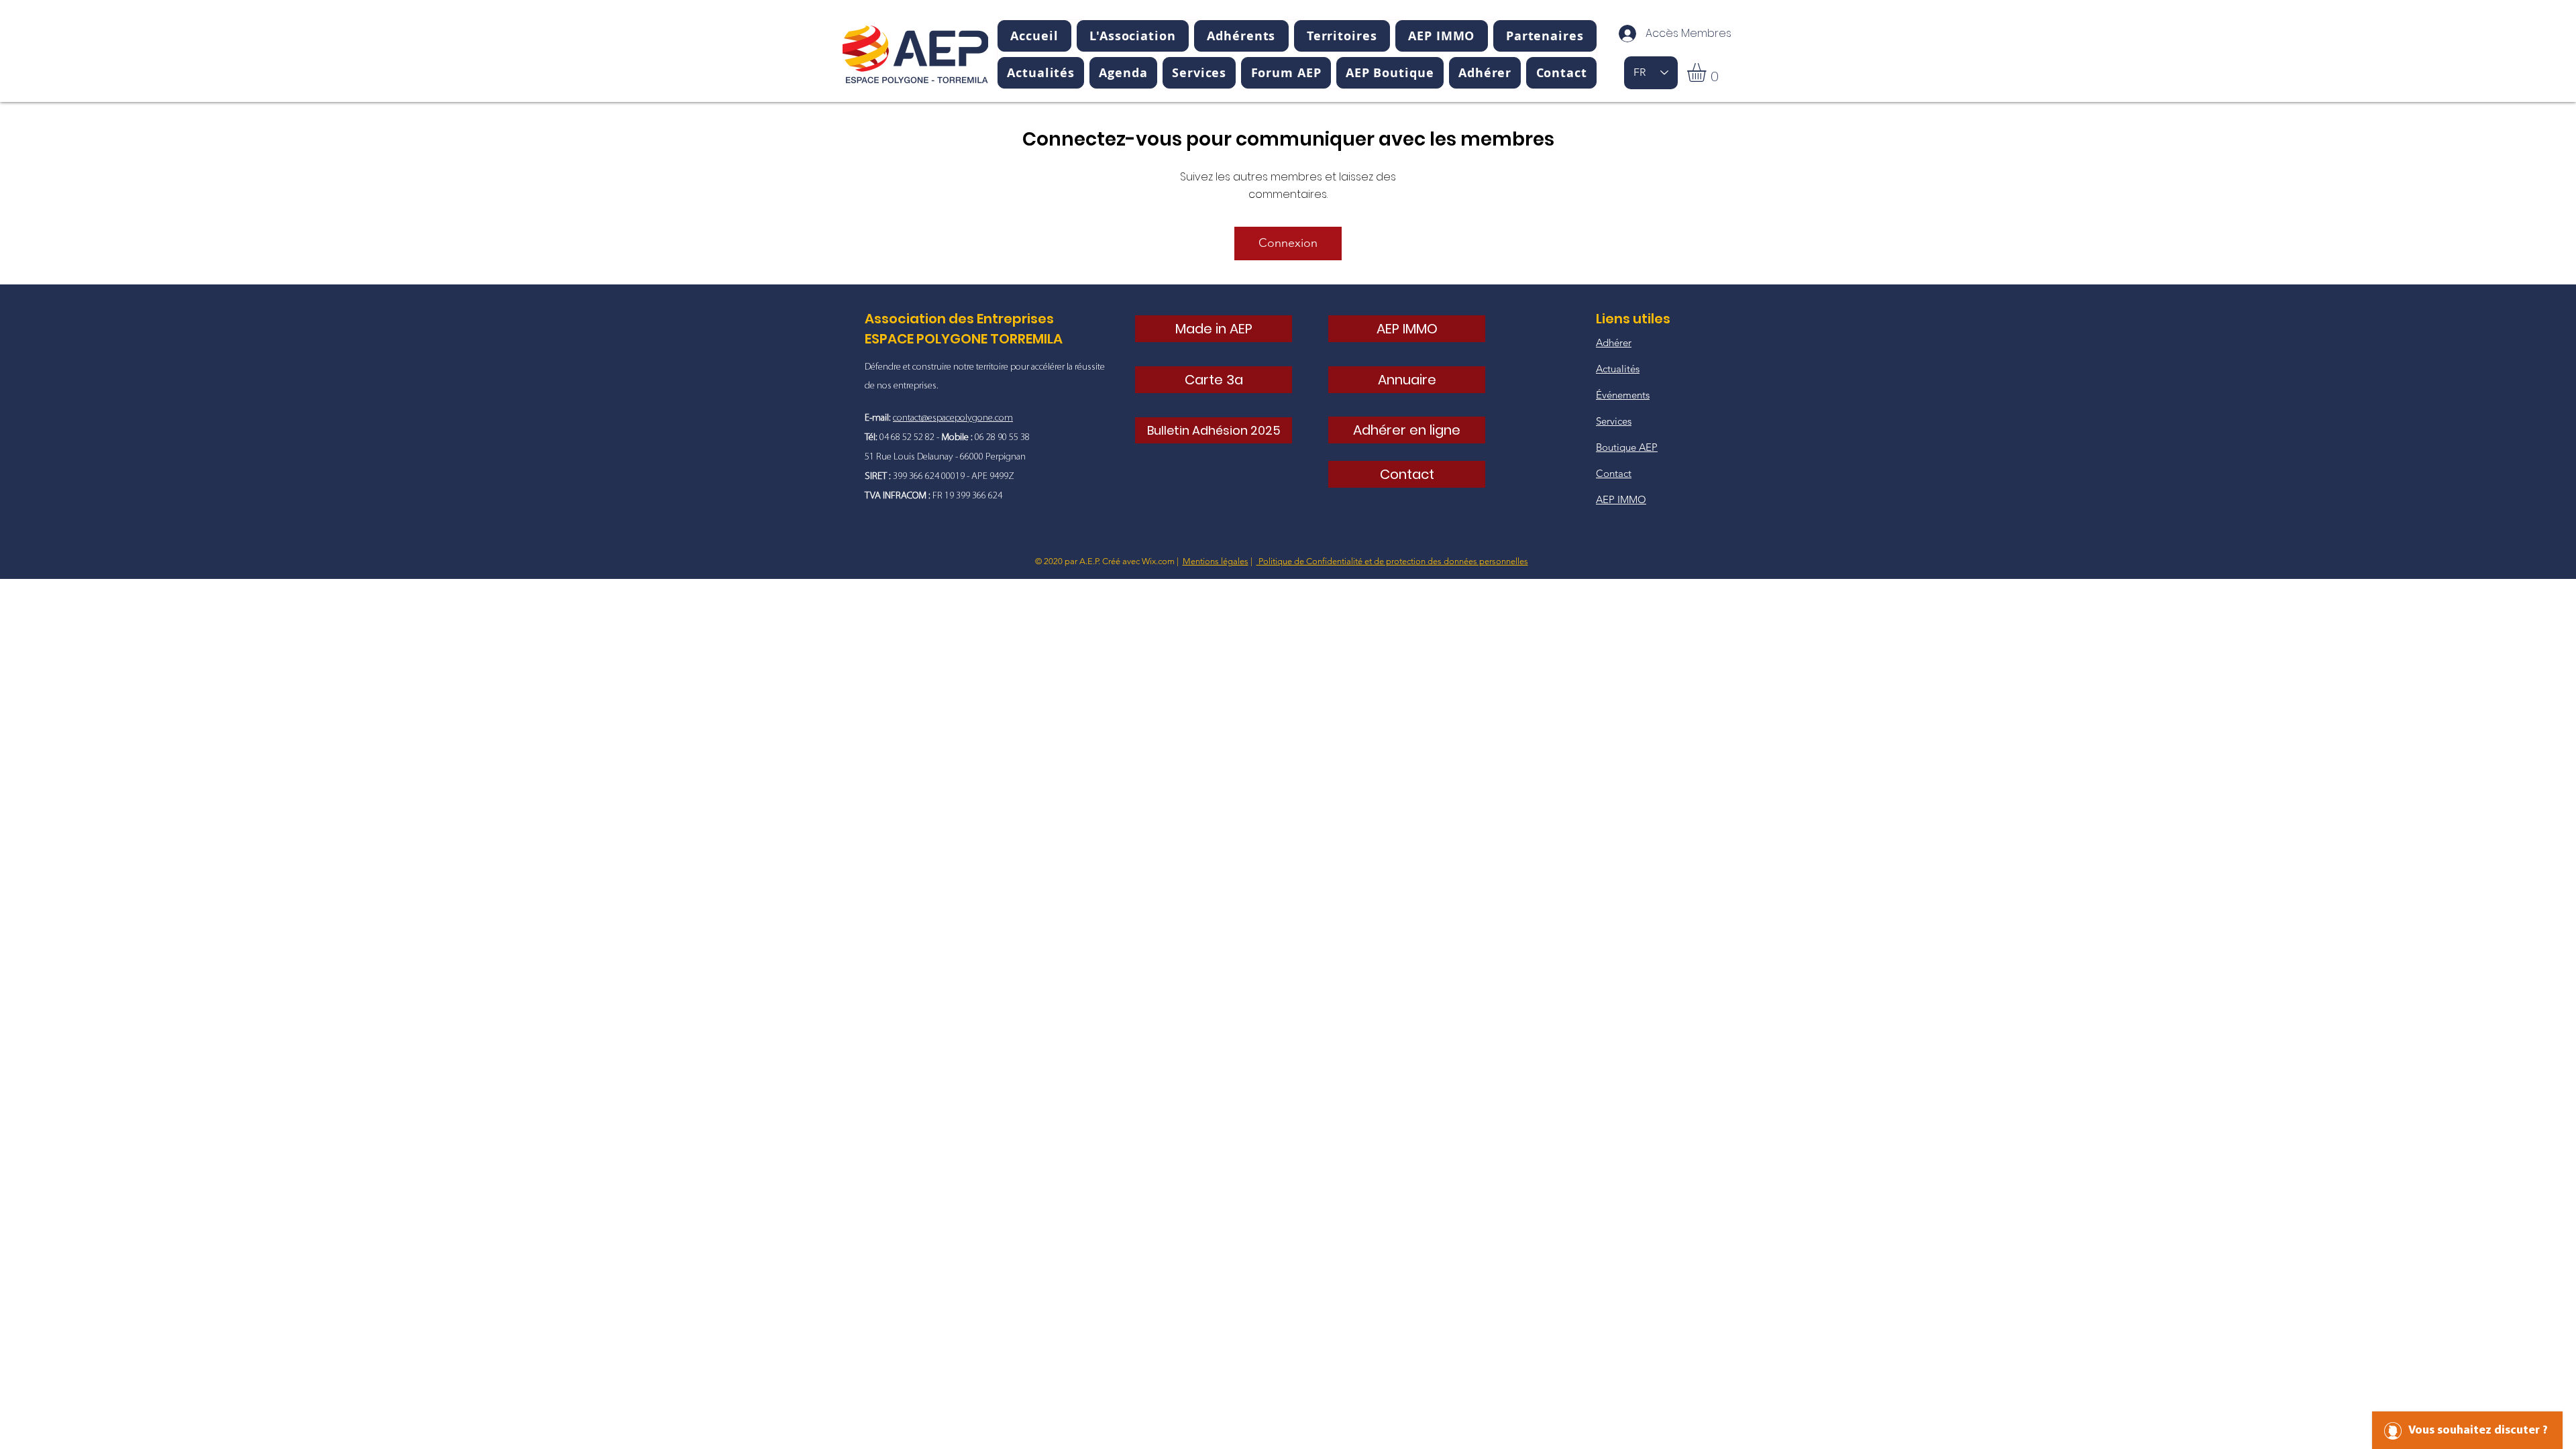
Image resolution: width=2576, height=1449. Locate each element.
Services (1614, 421)
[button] (1133, 36)
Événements (1623, 395)
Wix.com (1158, 561)
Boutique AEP (1627, 447)
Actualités (1618, 369)
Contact (1614, 473)
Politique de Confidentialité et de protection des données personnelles (1392, 561)
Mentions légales (1216, 561)
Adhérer (1614, 342)
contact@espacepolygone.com (953, 418)
